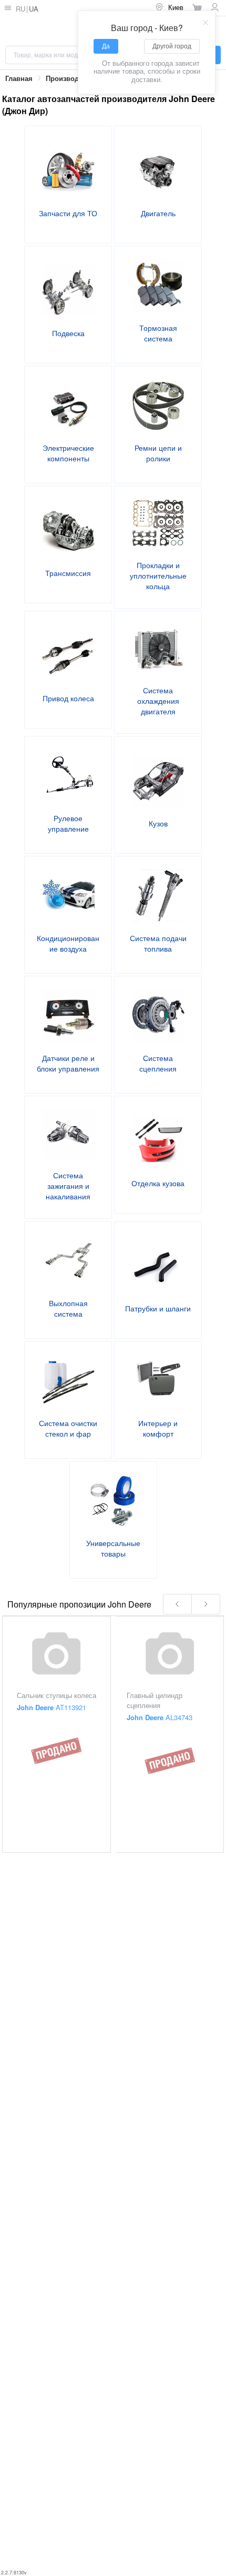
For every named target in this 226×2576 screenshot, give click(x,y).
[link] (19, 79)
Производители (72, 78)
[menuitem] (169, 8)
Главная (19, 78)
